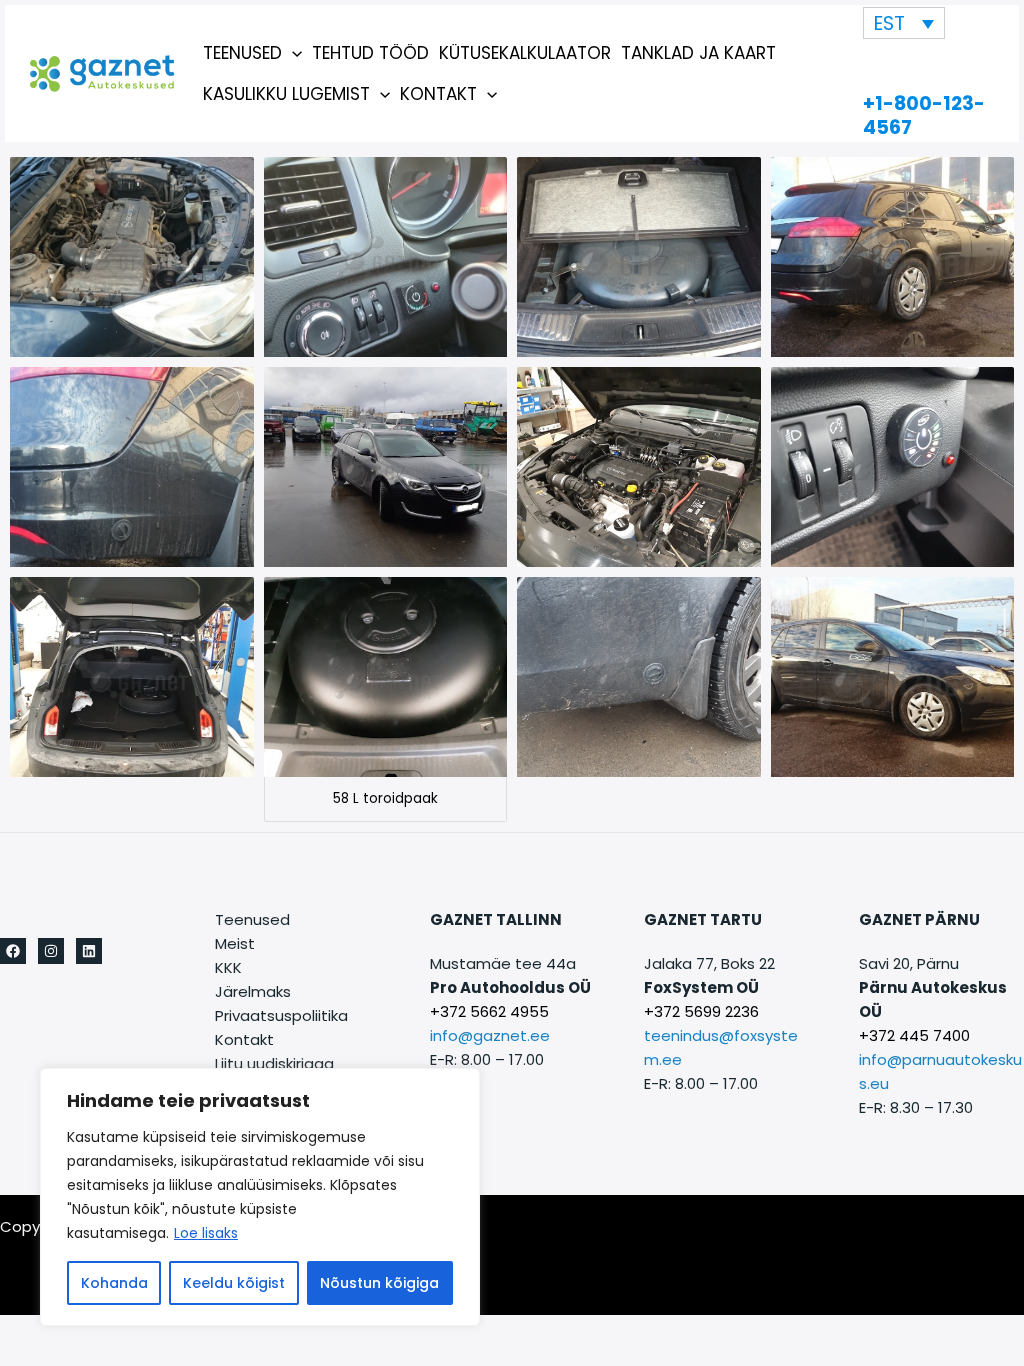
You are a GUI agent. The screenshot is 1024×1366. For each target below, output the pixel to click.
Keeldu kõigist (234, 1283)
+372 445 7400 (914, 1035)
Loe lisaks (206, 1233)
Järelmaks (253, 991)
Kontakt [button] (438, 94)
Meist (235, 943)
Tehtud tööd (370, 53)
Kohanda (114, 1283)
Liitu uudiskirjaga (274, 1063)
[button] (292, 53)
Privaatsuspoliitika (281, 1015)
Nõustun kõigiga (379, 1283)
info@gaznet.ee (490, 1035)
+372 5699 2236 (701, 1011)
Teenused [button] (242, 53)
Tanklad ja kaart (698, 53)
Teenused (252, 919)
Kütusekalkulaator (525, 53)
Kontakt (244, 1039)
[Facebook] (13, 951)
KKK (228, 967)
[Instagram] (51, 951)
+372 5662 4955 (489, 1011)
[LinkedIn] (89, 951)
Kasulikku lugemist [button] (286, 94)
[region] (260, 1197)
